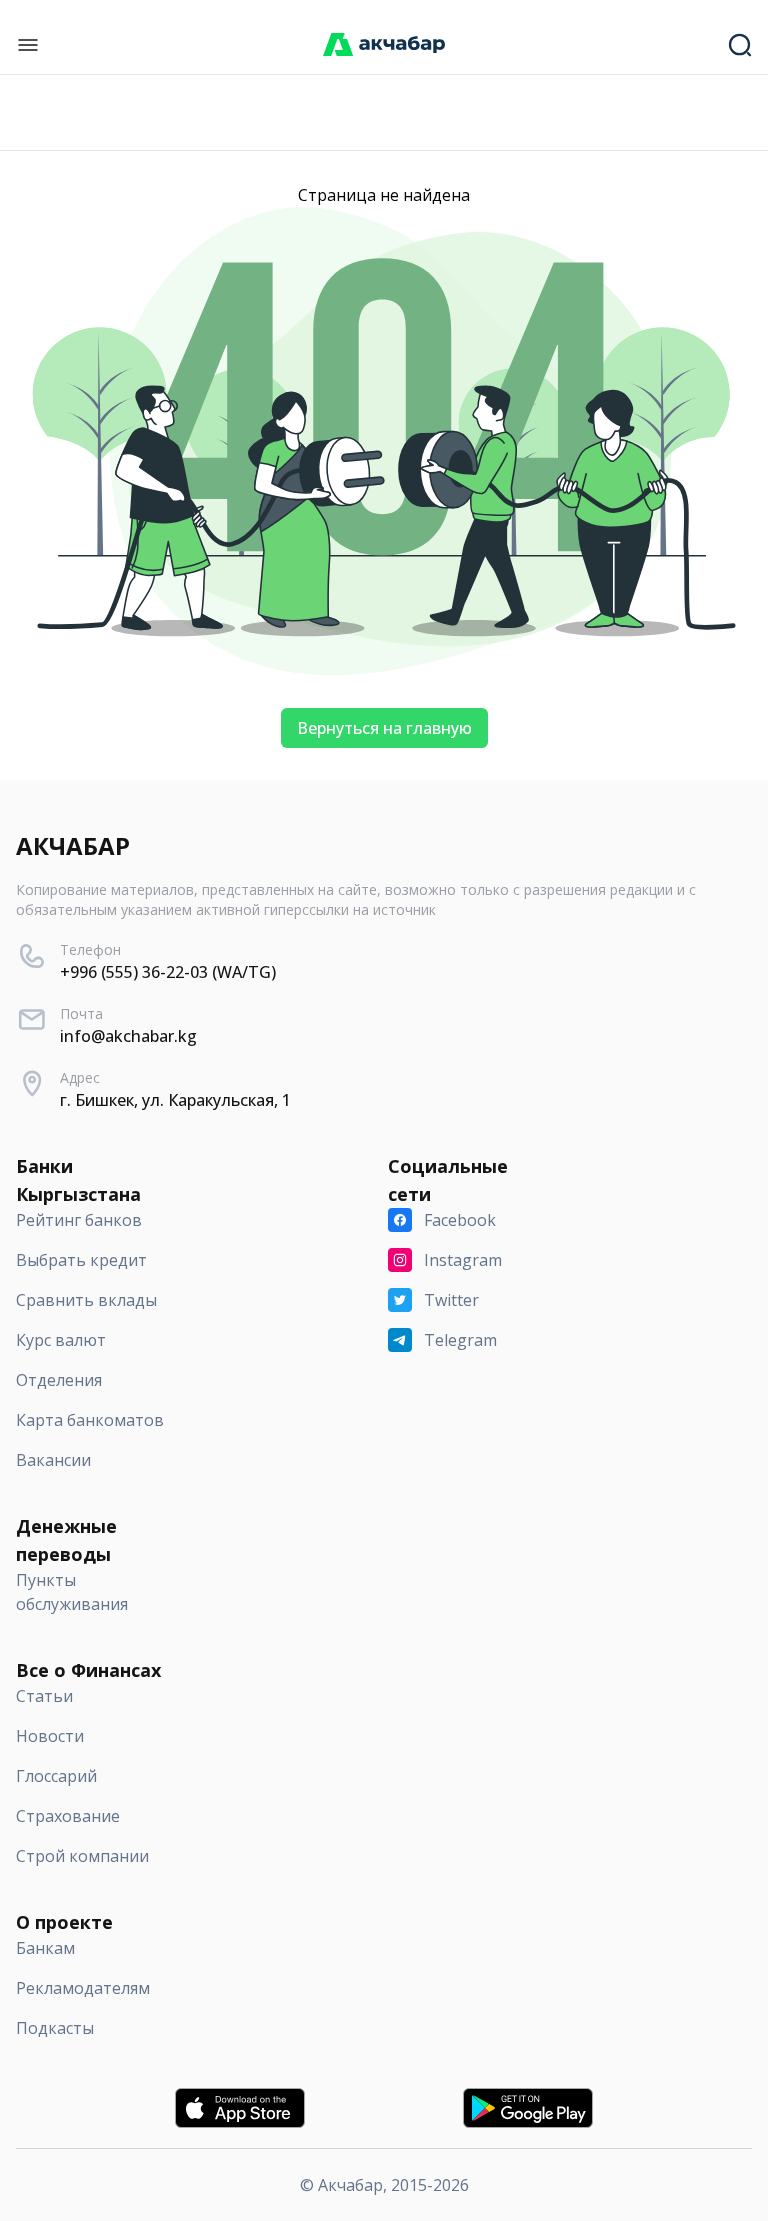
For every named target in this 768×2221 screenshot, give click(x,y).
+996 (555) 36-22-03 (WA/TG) (168, 972)
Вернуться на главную (384, 728)
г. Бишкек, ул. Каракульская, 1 (175, 1100)
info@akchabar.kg (128, 1036)
